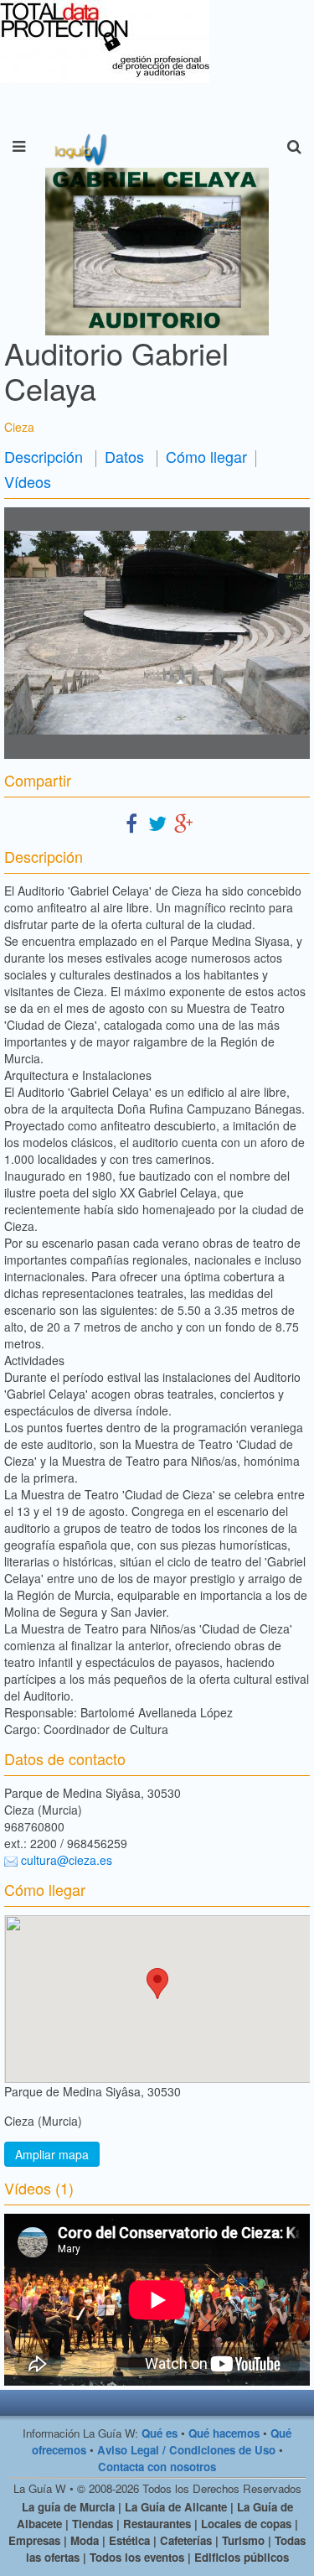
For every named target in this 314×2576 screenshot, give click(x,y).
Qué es (160, 2433)
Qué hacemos (224, 2433)
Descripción (44, 456)
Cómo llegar (206, 456)
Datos (124, 456)
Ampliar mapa (52, 2154)
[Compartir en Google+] (183, 822)
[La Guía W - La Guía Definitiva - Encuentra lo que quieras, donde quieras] (79, 147)
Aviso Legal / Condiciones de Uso (186, 2450)
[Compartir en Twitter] (157, 822)
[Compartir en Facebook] (131, 822)
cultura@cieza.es (67, 1860)
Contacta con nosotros (157, 2467)
